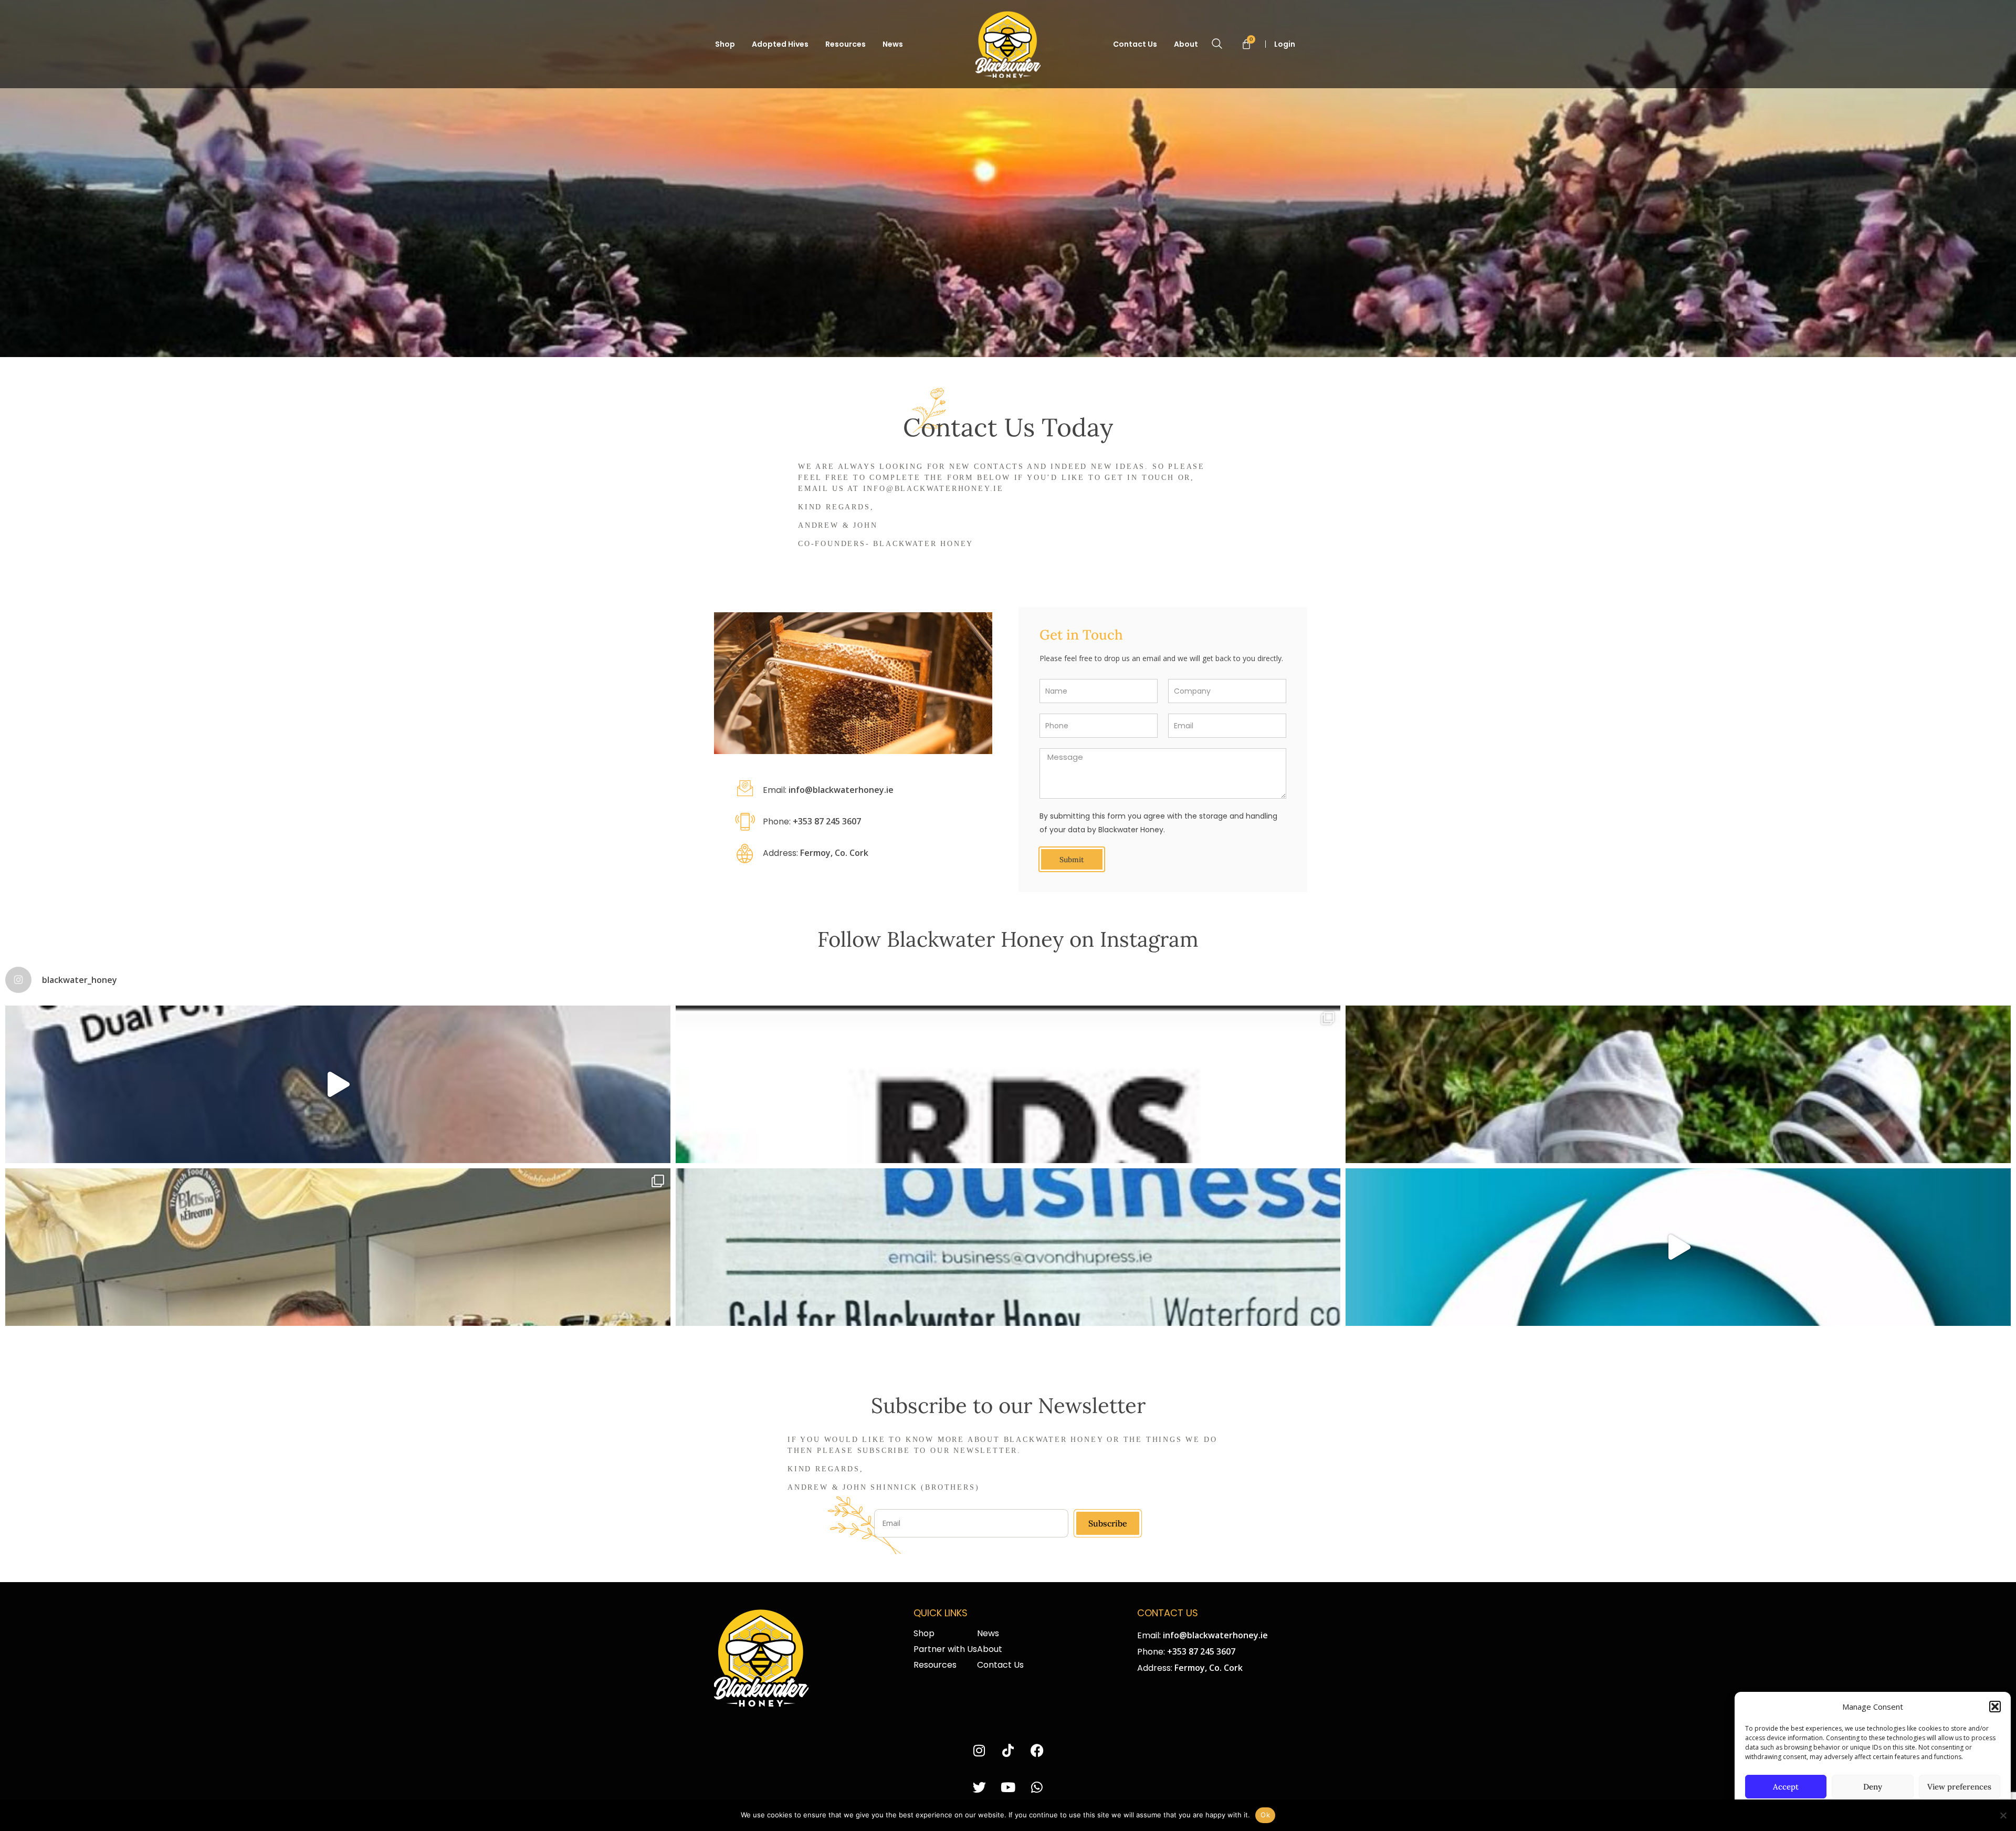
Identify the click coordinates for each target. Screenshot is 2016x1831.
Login (1285, 44)
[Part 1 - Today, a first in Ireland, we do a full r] (338, 1084)
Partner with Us (945, 1649)
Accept (1786, 1787)
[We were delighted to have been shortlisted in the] (1008, 1084)
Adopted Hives (780, 44)
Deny (1873, 1787)
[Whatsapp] (1037, 1788)
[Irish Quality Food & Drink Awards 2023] (1678, 1247)
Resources (846, 44)
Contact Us (1135, 44)
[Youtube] (1008, 1788)
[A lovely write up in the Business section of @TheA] (1008, 1247)
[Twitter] (979, 1788)
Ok (1265, 1815)
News (893, 44)
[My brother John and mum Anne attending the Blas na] (338, 1247)
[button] (1995, 1707)
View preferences (1959, 1787)
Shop (725, 44)
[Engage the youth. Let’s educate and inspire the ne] (1678, 1084)
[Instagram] (979, 1751)
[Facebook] (1037, 1751)
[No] (2003, 1815)
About (1186, 44)
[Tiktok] (1008, 1751)
